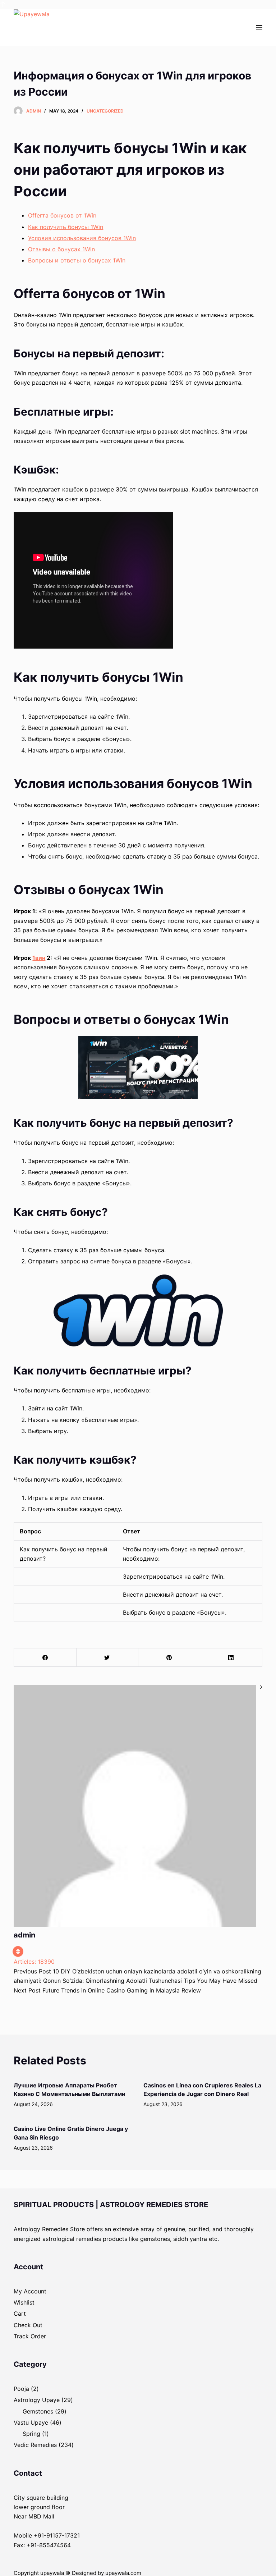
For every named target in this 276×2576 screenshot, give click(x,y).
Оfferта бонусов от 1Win (62, 215)
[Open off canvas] (259, 28)
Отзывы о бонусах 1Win (61, 249)
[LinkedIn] (231, 1658)
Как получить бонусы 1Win (66, 227)
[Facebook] (45, 1658)
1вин (39, 958)
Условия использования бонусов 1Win (82, 238)
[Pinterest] (169, 1658)
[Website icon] (18, 1952)
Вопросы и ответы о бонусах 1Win (77, 260)
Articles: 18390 (34, 1962)
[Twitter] (107, 1658)
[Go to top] (3, 5)
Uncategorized (105, 111)
